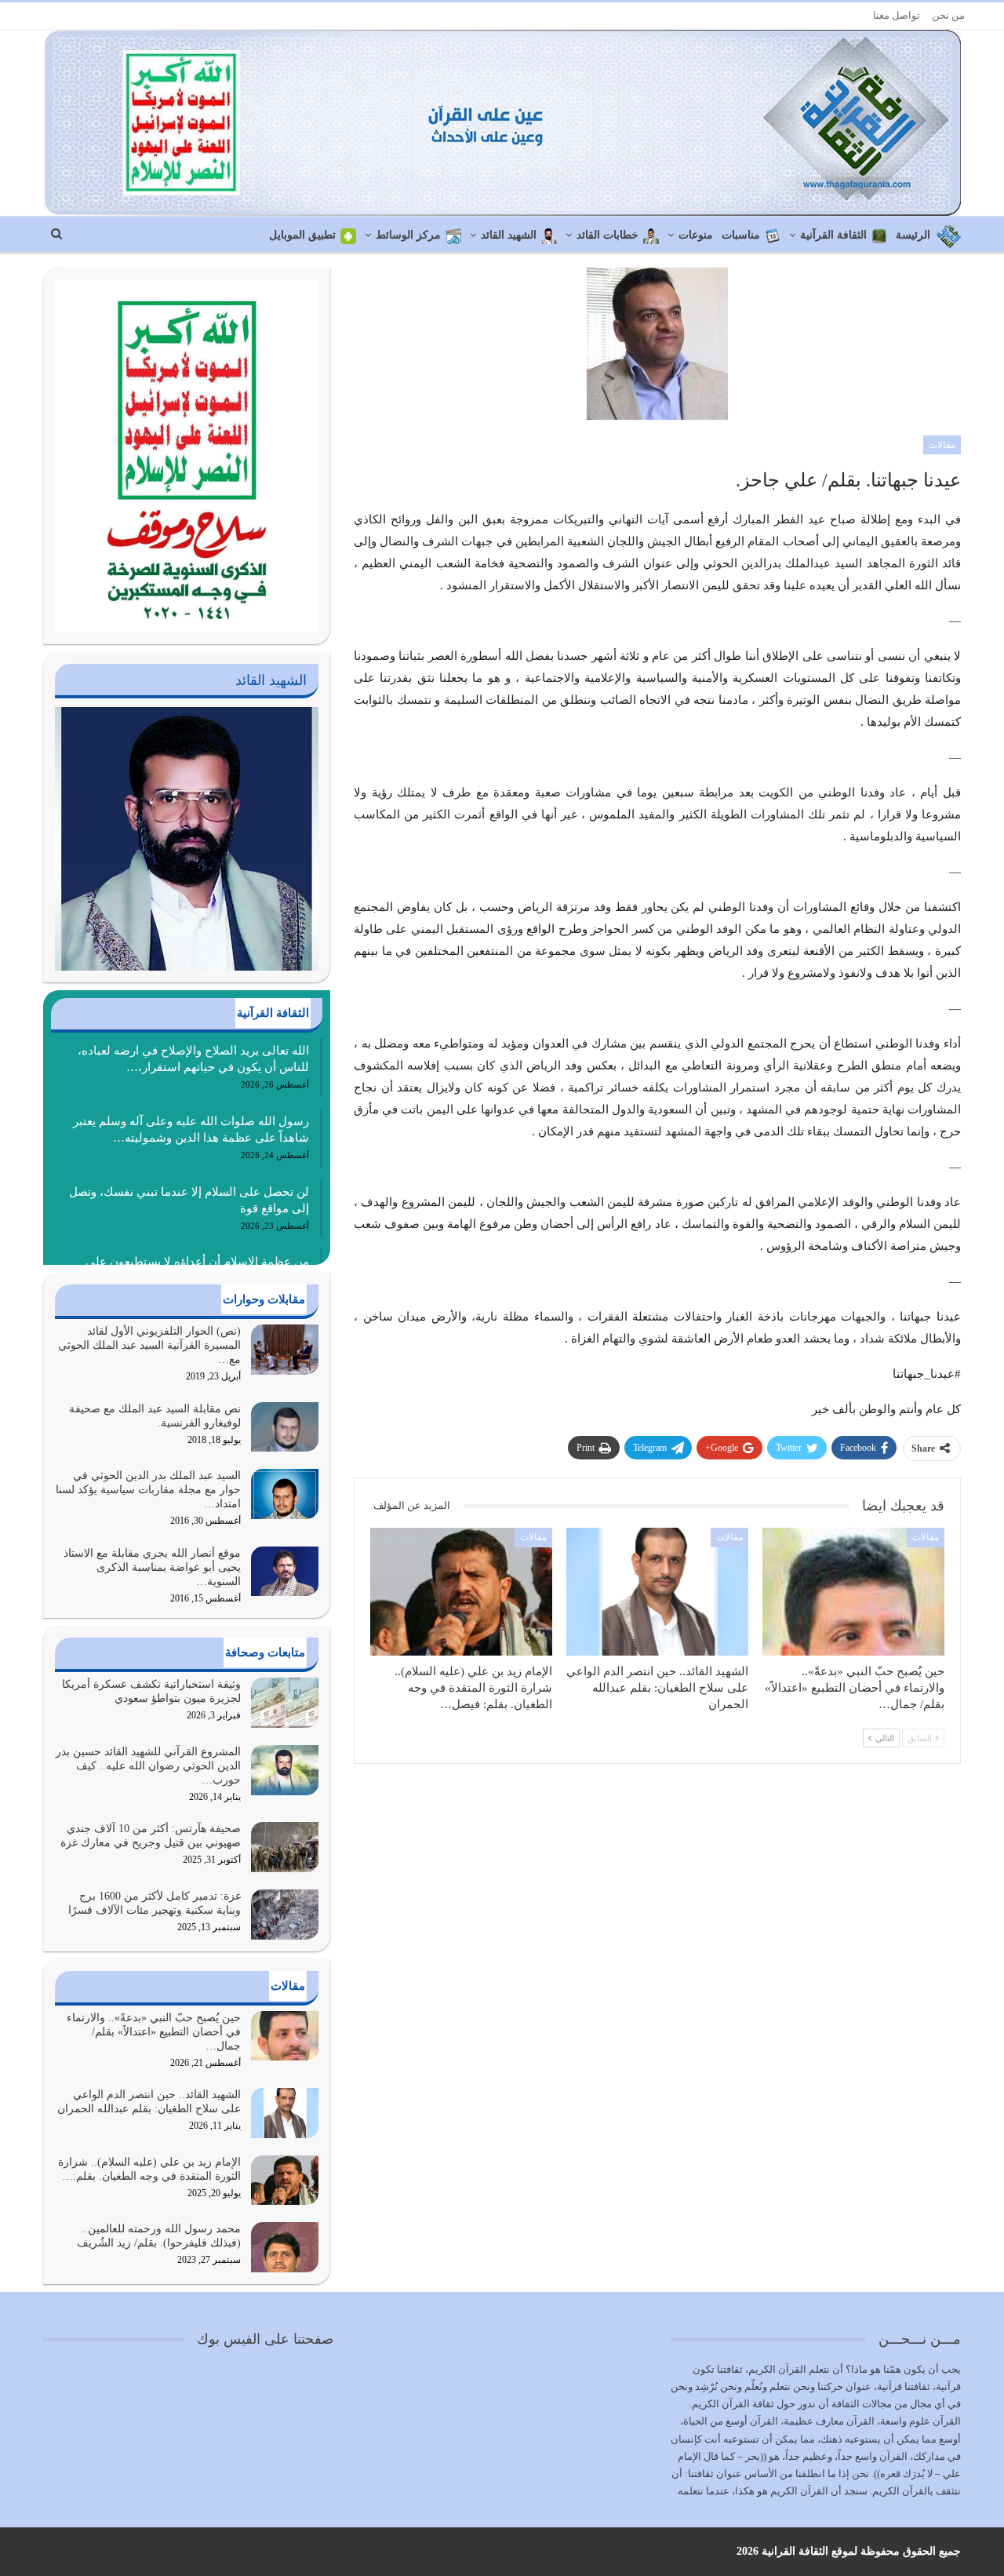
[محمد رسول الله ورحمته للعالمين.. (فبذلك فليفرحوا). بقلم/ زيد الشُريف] (285, 2247)
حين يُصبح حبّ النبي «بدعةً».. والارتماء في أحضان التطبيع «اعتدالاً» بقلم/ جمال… (154, 2032)
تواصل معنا (897, 15)
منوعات (696, 235)
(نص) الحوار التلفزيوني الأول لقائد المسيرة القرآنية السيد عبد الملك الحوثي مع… (149, 1345)
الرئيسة (913, 235)
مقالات (942, 445)
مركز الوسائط (408, 235)
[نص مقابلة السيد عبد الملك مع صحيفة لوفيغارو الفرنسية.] (285, 1427)
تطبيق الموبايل (302, 235)
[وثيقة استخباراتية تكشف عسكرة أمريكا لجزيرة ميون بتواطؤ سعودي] (285, 1703)
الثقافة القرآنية (833, 235)
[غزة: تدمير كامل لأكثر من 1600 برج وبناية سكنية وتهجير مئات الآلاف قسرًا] (285, 1915)
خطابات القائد (607, 235)
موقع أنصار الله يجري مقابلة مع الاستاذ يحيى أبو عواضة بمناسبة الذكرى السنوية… (152, 1567)
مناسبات (741, 235)
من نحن (948, 15)
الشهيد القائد (509, 235)
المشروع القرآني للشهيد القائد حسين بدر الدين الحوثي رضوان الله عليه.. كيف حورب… (148, 1766)
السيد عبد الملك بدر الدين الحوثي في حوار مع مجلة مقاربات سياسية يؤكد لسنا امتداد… (148, 1490)
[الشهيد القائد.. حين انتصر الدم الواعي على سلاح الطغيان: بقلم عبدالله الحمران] (657, 1591)
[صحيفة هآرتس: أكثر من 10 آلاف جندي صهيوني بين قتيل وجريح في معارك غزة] (285, 1847)
